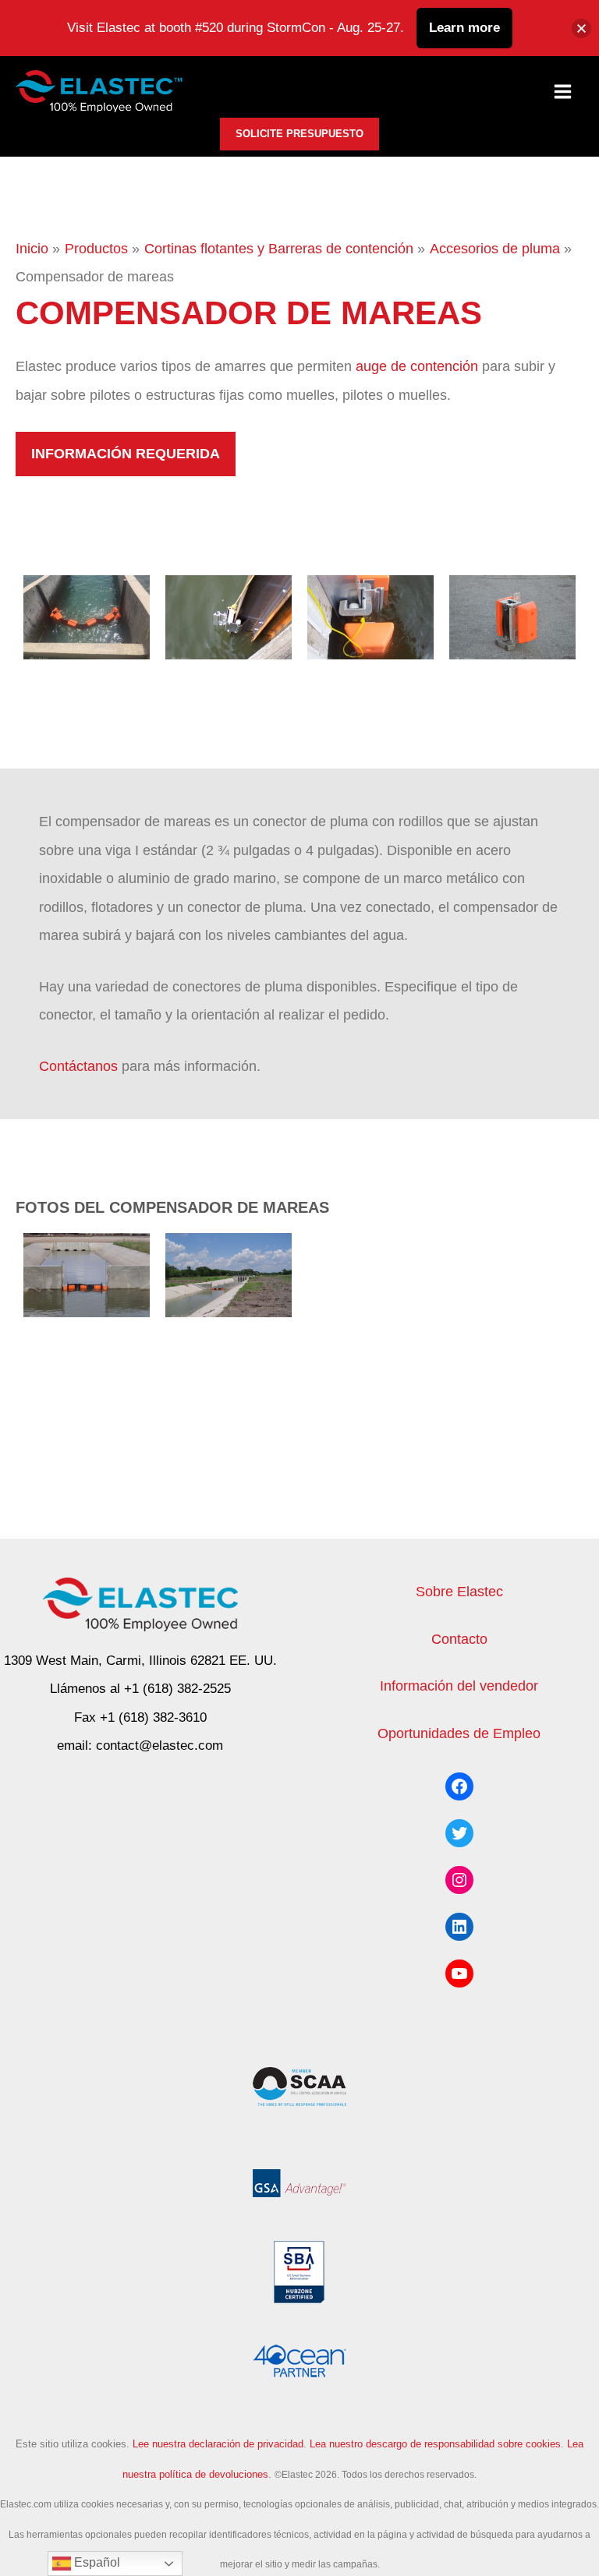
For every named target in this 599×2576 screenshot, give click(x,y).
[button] (299, 134)
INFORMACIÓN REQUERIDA (126, 453)
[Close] (581, 28)
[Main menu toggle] (563, 92)
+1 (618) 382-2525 (177, 1689)
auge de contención (417, 366)
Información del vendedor (459, 1686)
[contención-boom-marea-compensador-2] (87, 1275)
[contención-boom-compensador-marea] (229, 1275)
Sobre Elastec (459, 1591)
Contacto (459, 1639)
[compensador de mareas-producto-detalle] (512, 617)
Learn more (464, 28)
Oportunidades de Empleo (459, 1733)
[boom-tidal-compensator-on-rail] (229, 617)
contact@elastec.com (159, 1746)
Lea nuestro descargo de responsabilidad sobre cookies (435, 2444)
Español (96, 2562)
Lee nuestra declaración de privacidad (218, 2444)
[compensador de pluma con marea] (87, 617)
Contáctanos (78, 1066)
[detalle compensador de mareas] (370, 617)
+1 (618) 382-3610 (153, 1717)
